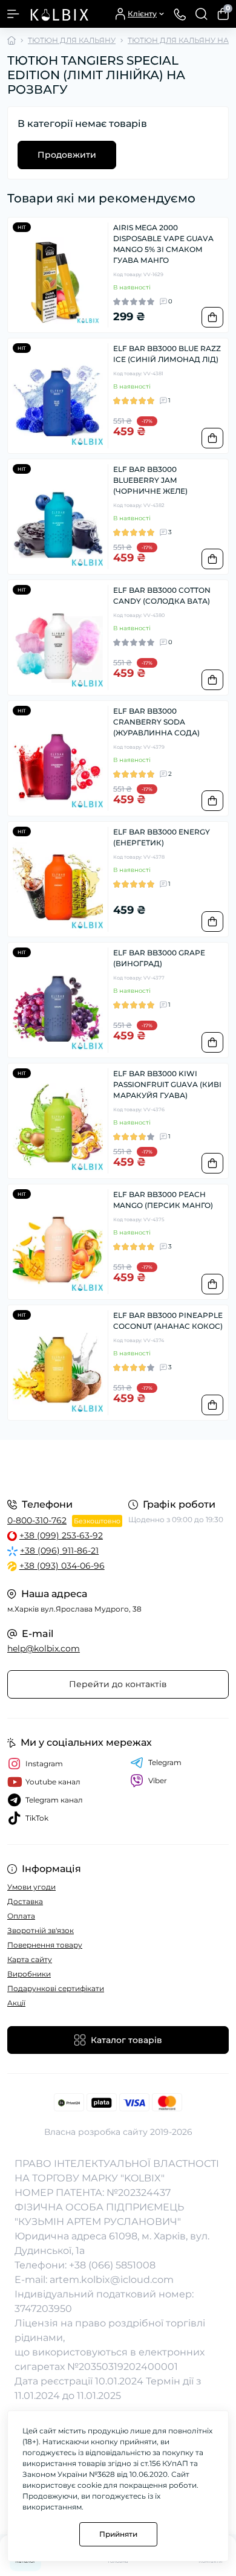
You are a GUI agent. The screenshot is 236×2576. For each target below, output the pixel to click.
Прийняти (118, 2534)
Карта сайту (30, 1959)
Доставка (25, 1901)
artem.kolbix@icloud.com (112, 2280)
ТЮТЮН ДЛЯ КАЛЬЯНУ (72, 40)
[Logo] (59, 14)
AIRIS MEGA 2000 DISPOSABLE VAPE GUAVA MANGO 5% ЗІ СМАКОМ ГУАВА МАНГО (163, 244)
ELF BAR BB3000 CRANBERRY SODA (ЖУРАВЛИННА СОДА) (156, 722)
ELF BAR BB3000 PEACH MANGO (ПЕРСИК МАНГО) (163, 1200)
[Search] (202, 14)
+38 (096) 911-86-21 (59, 1551)
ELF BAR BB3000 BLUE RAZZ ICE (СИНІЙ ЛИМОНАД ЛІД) (167, 354)
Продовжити (67, 155)
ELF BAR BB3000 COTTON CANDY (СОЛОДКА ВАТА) (162, 596)
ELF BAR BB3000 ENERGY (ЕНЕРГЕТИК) (162, 837)
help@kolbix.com (44, 1648)
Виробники (29, 1974)
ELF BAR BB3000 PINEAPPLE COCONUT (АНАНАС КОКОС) (168, 1321)
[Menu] (13, 14)
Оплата (21, 1916)
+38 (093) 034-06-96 (62, 1566)
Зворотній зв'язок (41, 1930)
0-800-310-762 (37, 1520)
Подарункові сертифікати (56, 1988)
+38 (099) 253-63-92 (61, 1535)
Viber (158, 1780)
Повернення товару (45, 1945)
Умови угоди (31, 1887)
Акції (16, 2003)
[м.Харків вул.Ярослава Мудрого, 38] (118, 1467)
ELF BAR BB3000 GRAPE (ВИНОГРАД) (159, 958)
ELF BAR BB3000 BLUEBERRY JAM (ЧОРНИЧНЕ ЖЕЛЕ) (150, 480)
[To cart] (212, 317)
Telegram (165, 1762)
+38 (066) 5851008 (112, 2265)
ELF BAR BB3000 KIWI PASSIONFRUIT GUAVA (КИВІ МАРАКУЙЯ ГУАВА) (167, 1084)
